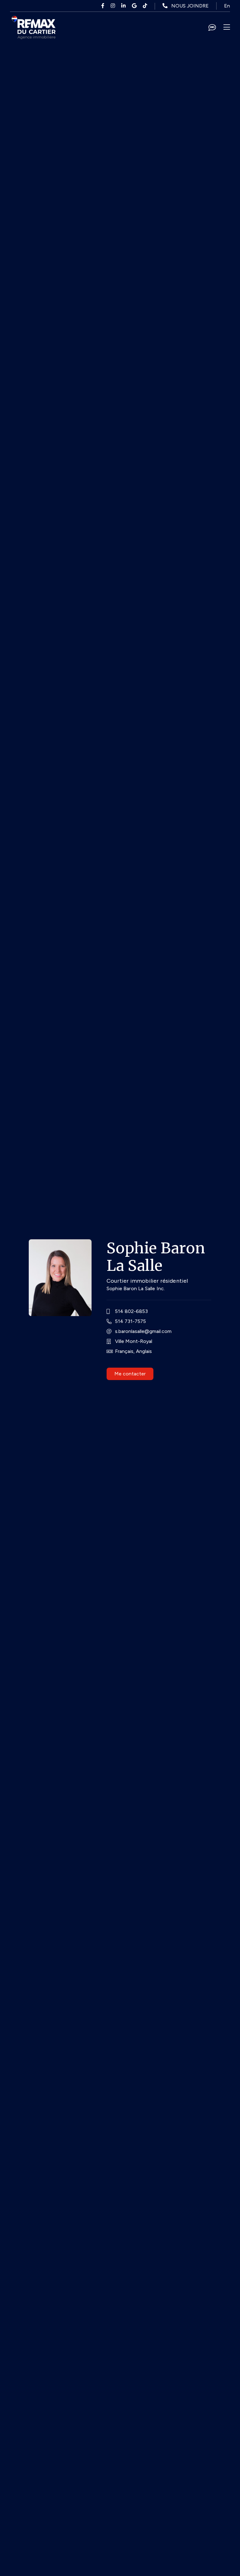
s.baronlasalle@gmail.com (143, 1331)
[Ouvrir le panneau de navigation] (227, 27)
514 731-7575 (130, 1321)
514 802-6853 (131, 1311)
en (227, 6)
